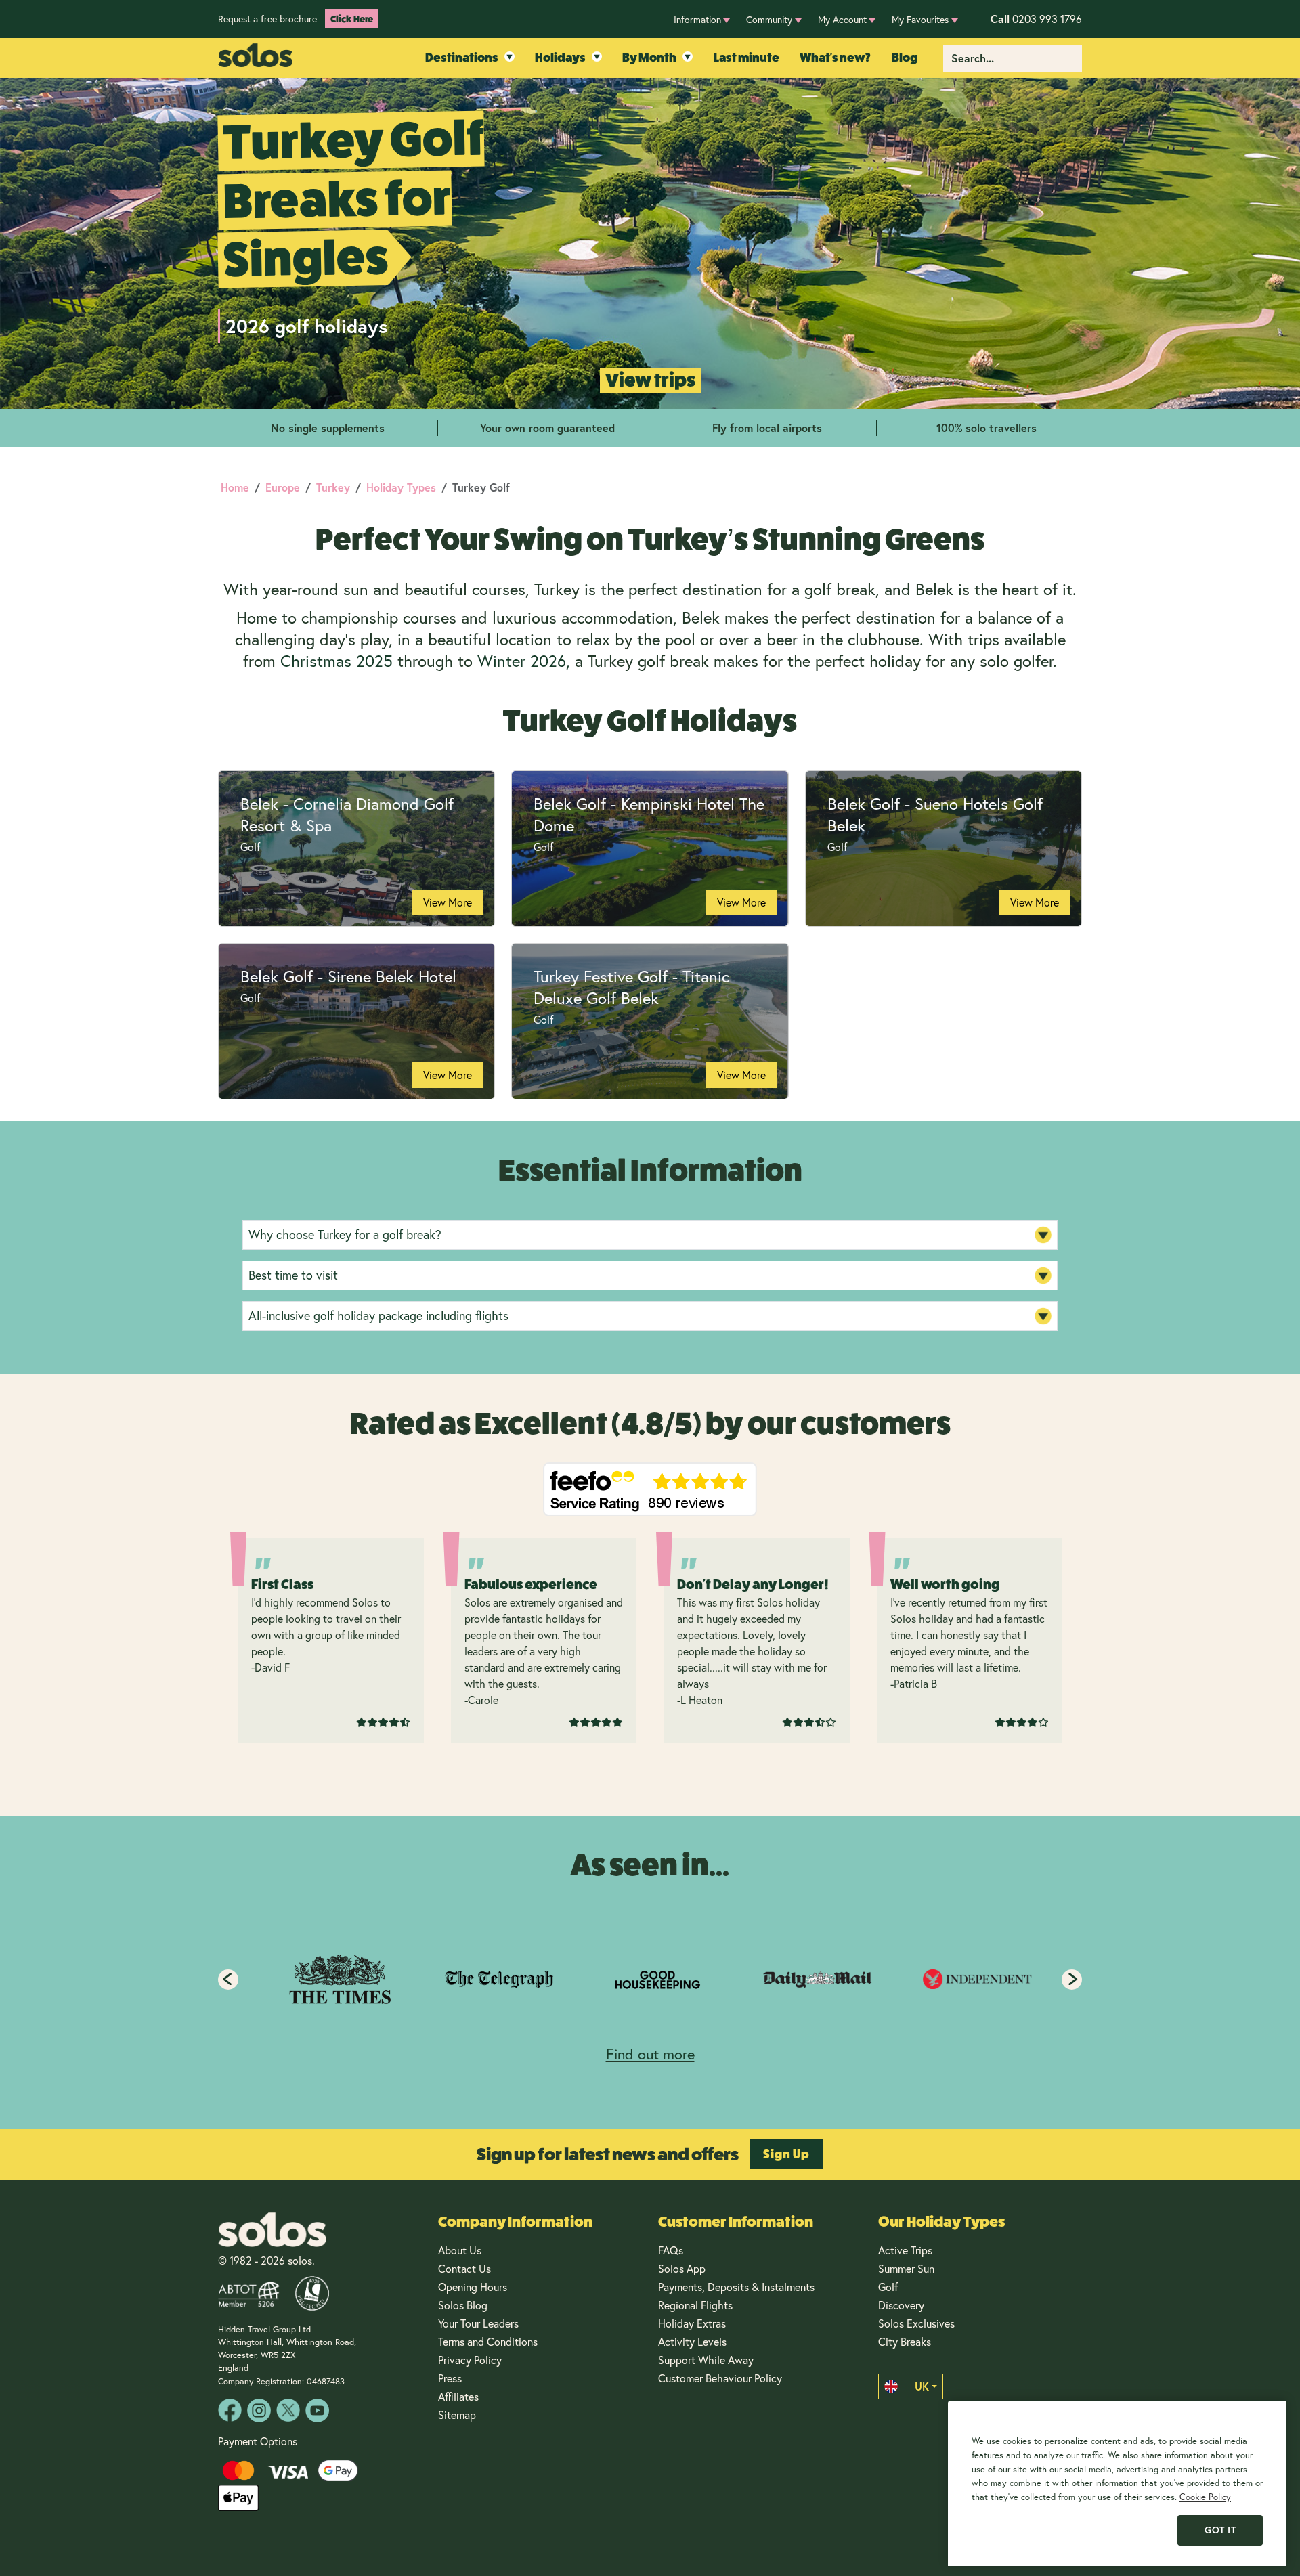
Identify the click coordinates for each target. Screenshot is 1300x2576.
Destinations (462, 58)
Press (450, 2378)
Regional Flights (695, 2305)
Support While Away (706, 2360)
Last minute (746, 58)
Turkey (333, 487)
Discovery (901, 2305)
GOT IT (1220, 2530)
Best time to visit (293, 1275)
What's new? (835, 58)
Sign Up (786, 2154)
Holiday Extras (692, 2323)
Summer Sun (906, 2268)
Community (769, 19)
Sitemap (457, 2415)
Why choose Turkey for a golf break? (345, 1234)
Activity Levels (692, 2341)
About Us (460, 2250)
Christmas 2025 (337, 661)
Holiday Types (401, 487)
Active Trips (905, 2250)
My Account (842, 19)
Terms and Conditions (488, 2341)
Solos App (682, 2268)
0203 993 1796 (1036, 19)
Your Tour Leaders (478, 2323)
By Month (649, 58)
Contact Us (464, 2268)
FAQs (671, 2250)
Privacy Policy (470, 2360)
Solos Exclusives (916, 2323)
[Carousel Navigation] (650, 1980)
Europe (283, 487)
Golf (888, 2287)
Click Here (352, 19)
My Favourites (920, 19)
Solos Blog (463, 2305)
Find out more (650, 2054)
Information (697, 19)
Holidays (560, 58)
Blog (905, 58)
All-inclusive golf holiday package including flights (378, 1315)
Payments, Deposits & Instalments (736, 2287)
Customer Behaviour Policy (720, 2378)
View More (448, 902)
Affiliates (458, 2396)
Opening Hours (473, 2287)
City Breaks (905, 2341)
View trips (650, 380)
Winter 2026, (524, 661)
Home (235, 487)
